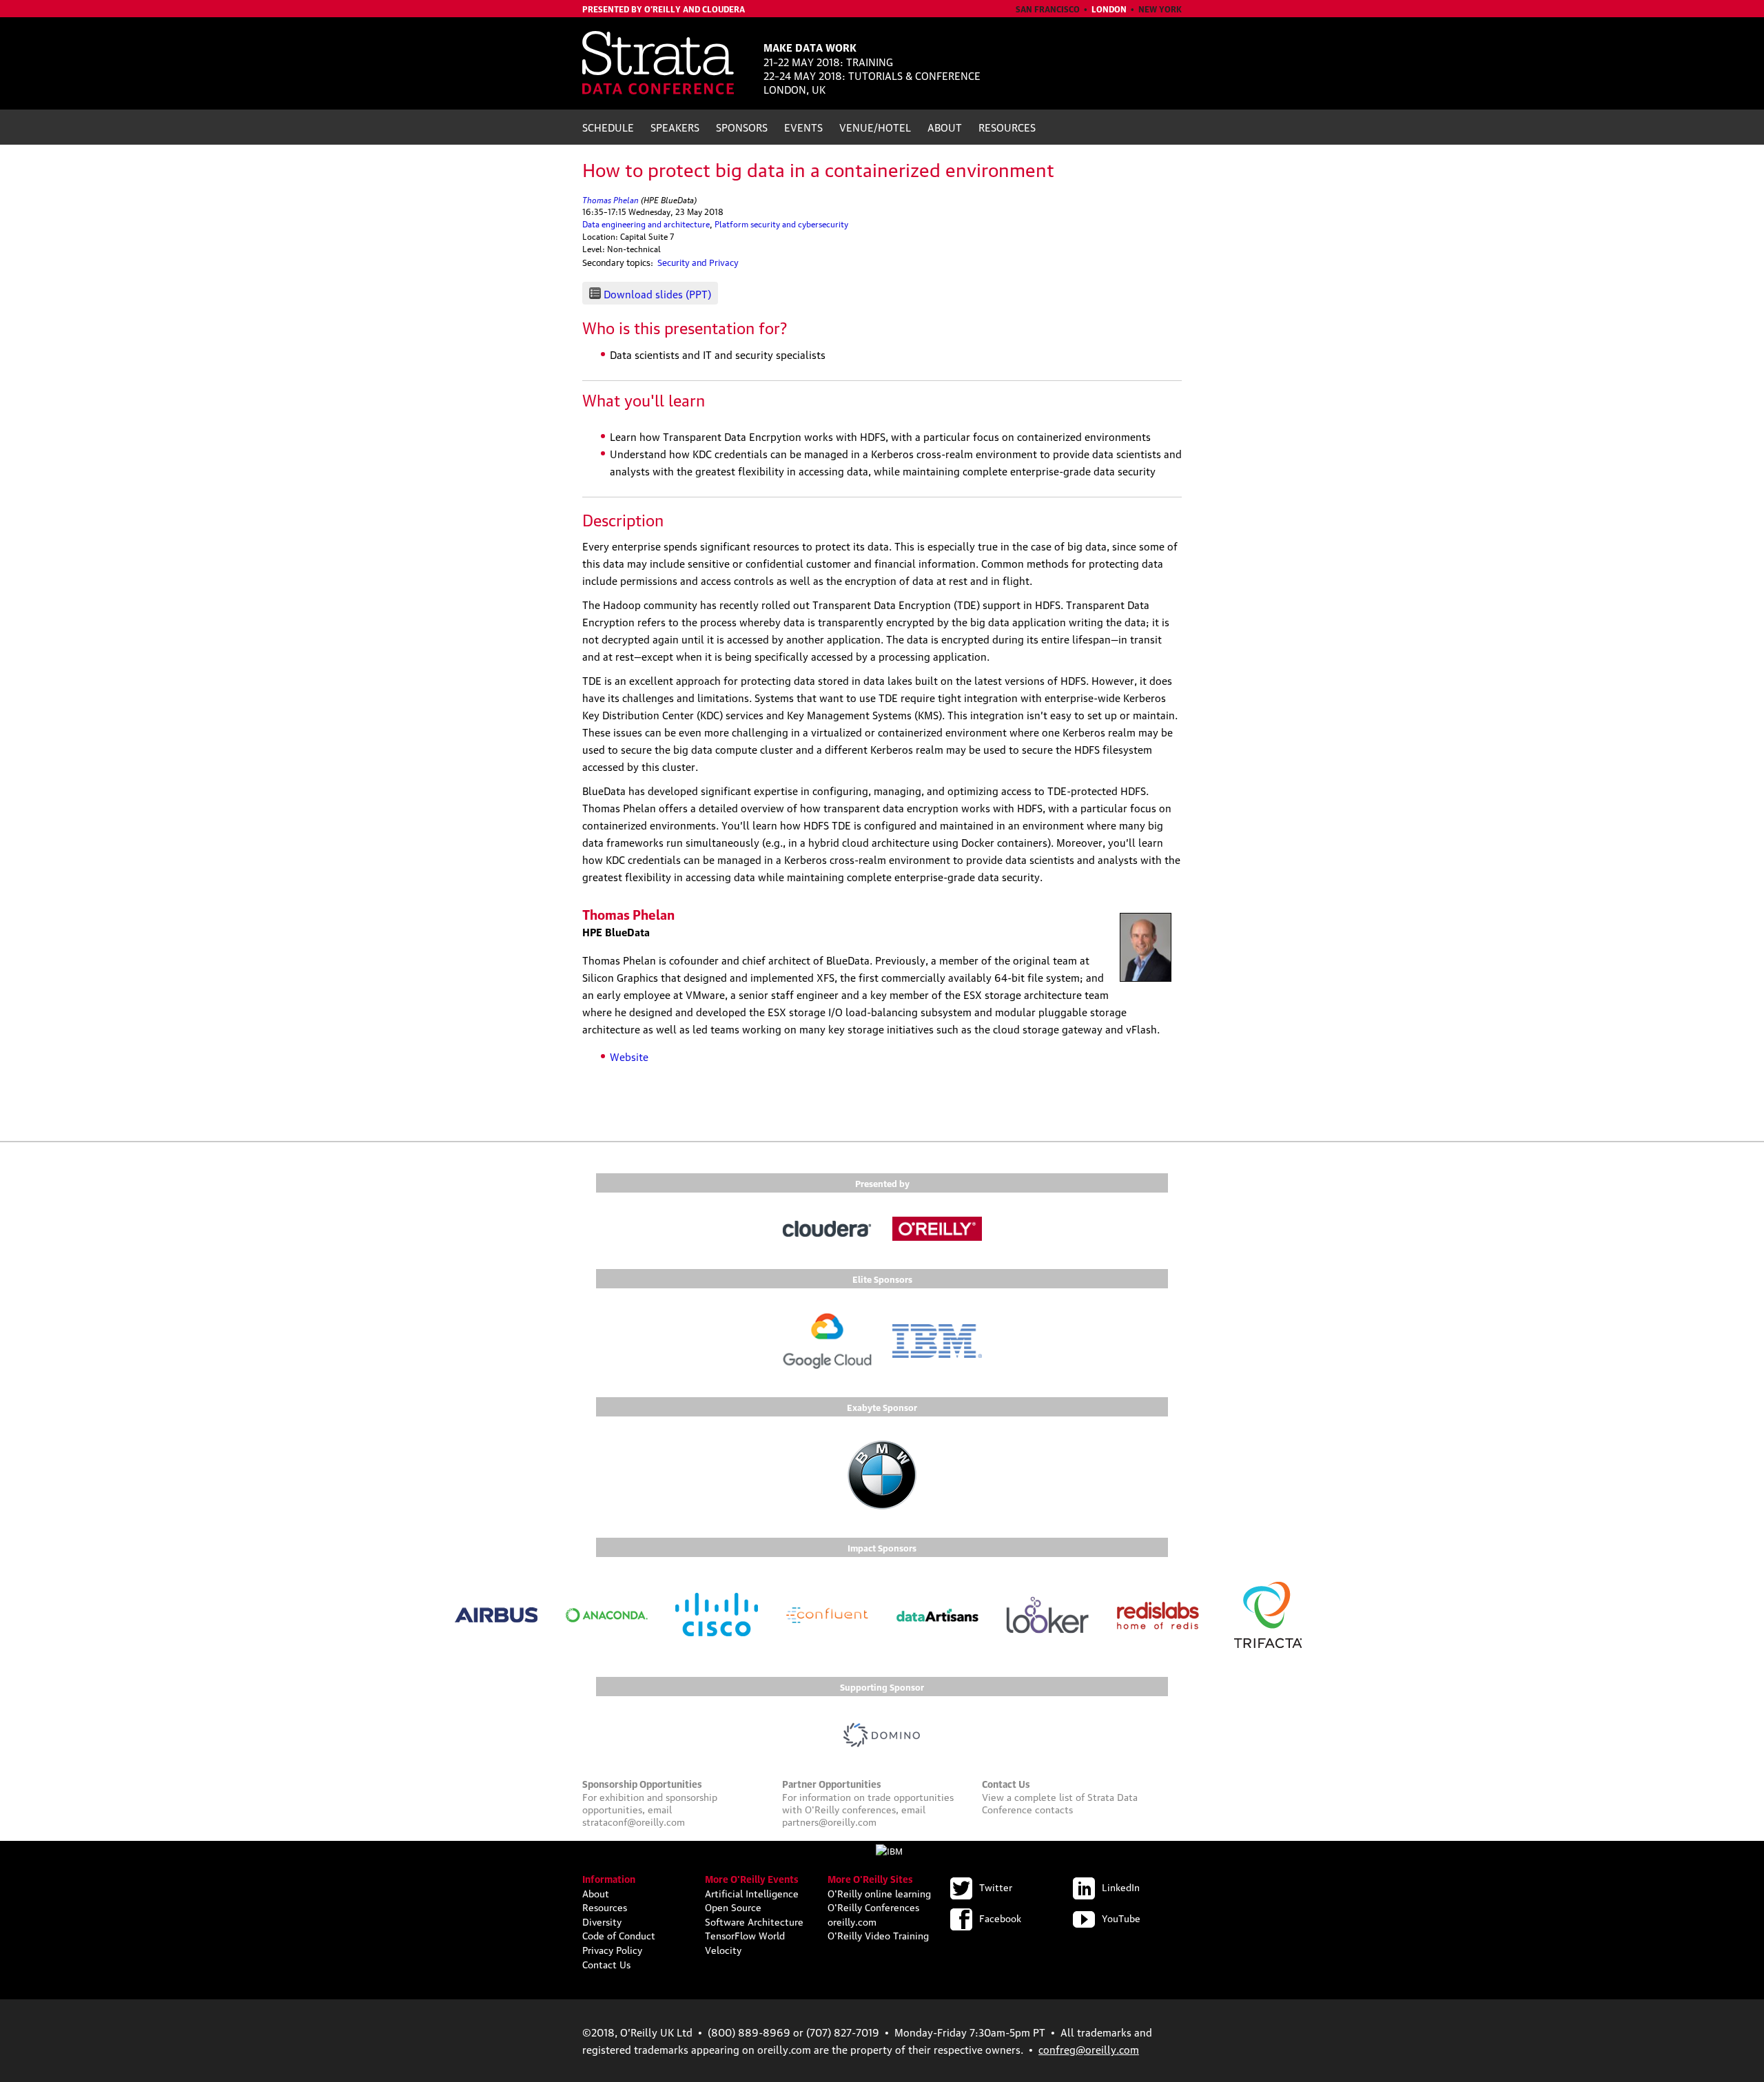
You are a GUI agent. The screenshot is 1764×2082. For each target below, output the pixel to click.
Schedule (608, 127)
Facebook (1000, 1917)
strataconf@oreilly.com (634, 1821)
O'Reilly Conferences (873, 1906)
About (945, 127)
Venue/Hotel (875, 127)
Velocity (723, 1949)
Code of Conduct (619, 1935)
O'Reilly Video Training (878, 1935)
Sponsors (742, 127)
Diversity (602, 1921)
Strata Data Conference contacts (1060, 1802)
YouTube (1121, 1917)
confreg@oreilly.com (1089, 2049)
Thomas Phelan (611, 199)
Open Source (733, 1906)
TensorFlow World (745, 1935)
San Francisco (1048, 9)
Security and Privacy (698, 262)
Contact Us (606, 1964)
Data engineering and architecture (646, 224)
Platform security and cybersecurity (781, 224)
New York (1160, 9)
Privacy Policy (612, 1949)
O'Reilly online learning (879, 1893)
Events (803, 127)
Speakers (675, 127)
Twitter (996, 1886)
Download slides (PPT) (657, 293)
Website (629, 1056)
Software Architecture (754, 1921)
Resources (1007, 127)
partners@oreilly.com (829, 1821)
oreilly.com (852, 1921)
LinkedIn (1121, 1886)
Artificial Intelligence (752, 1893)
